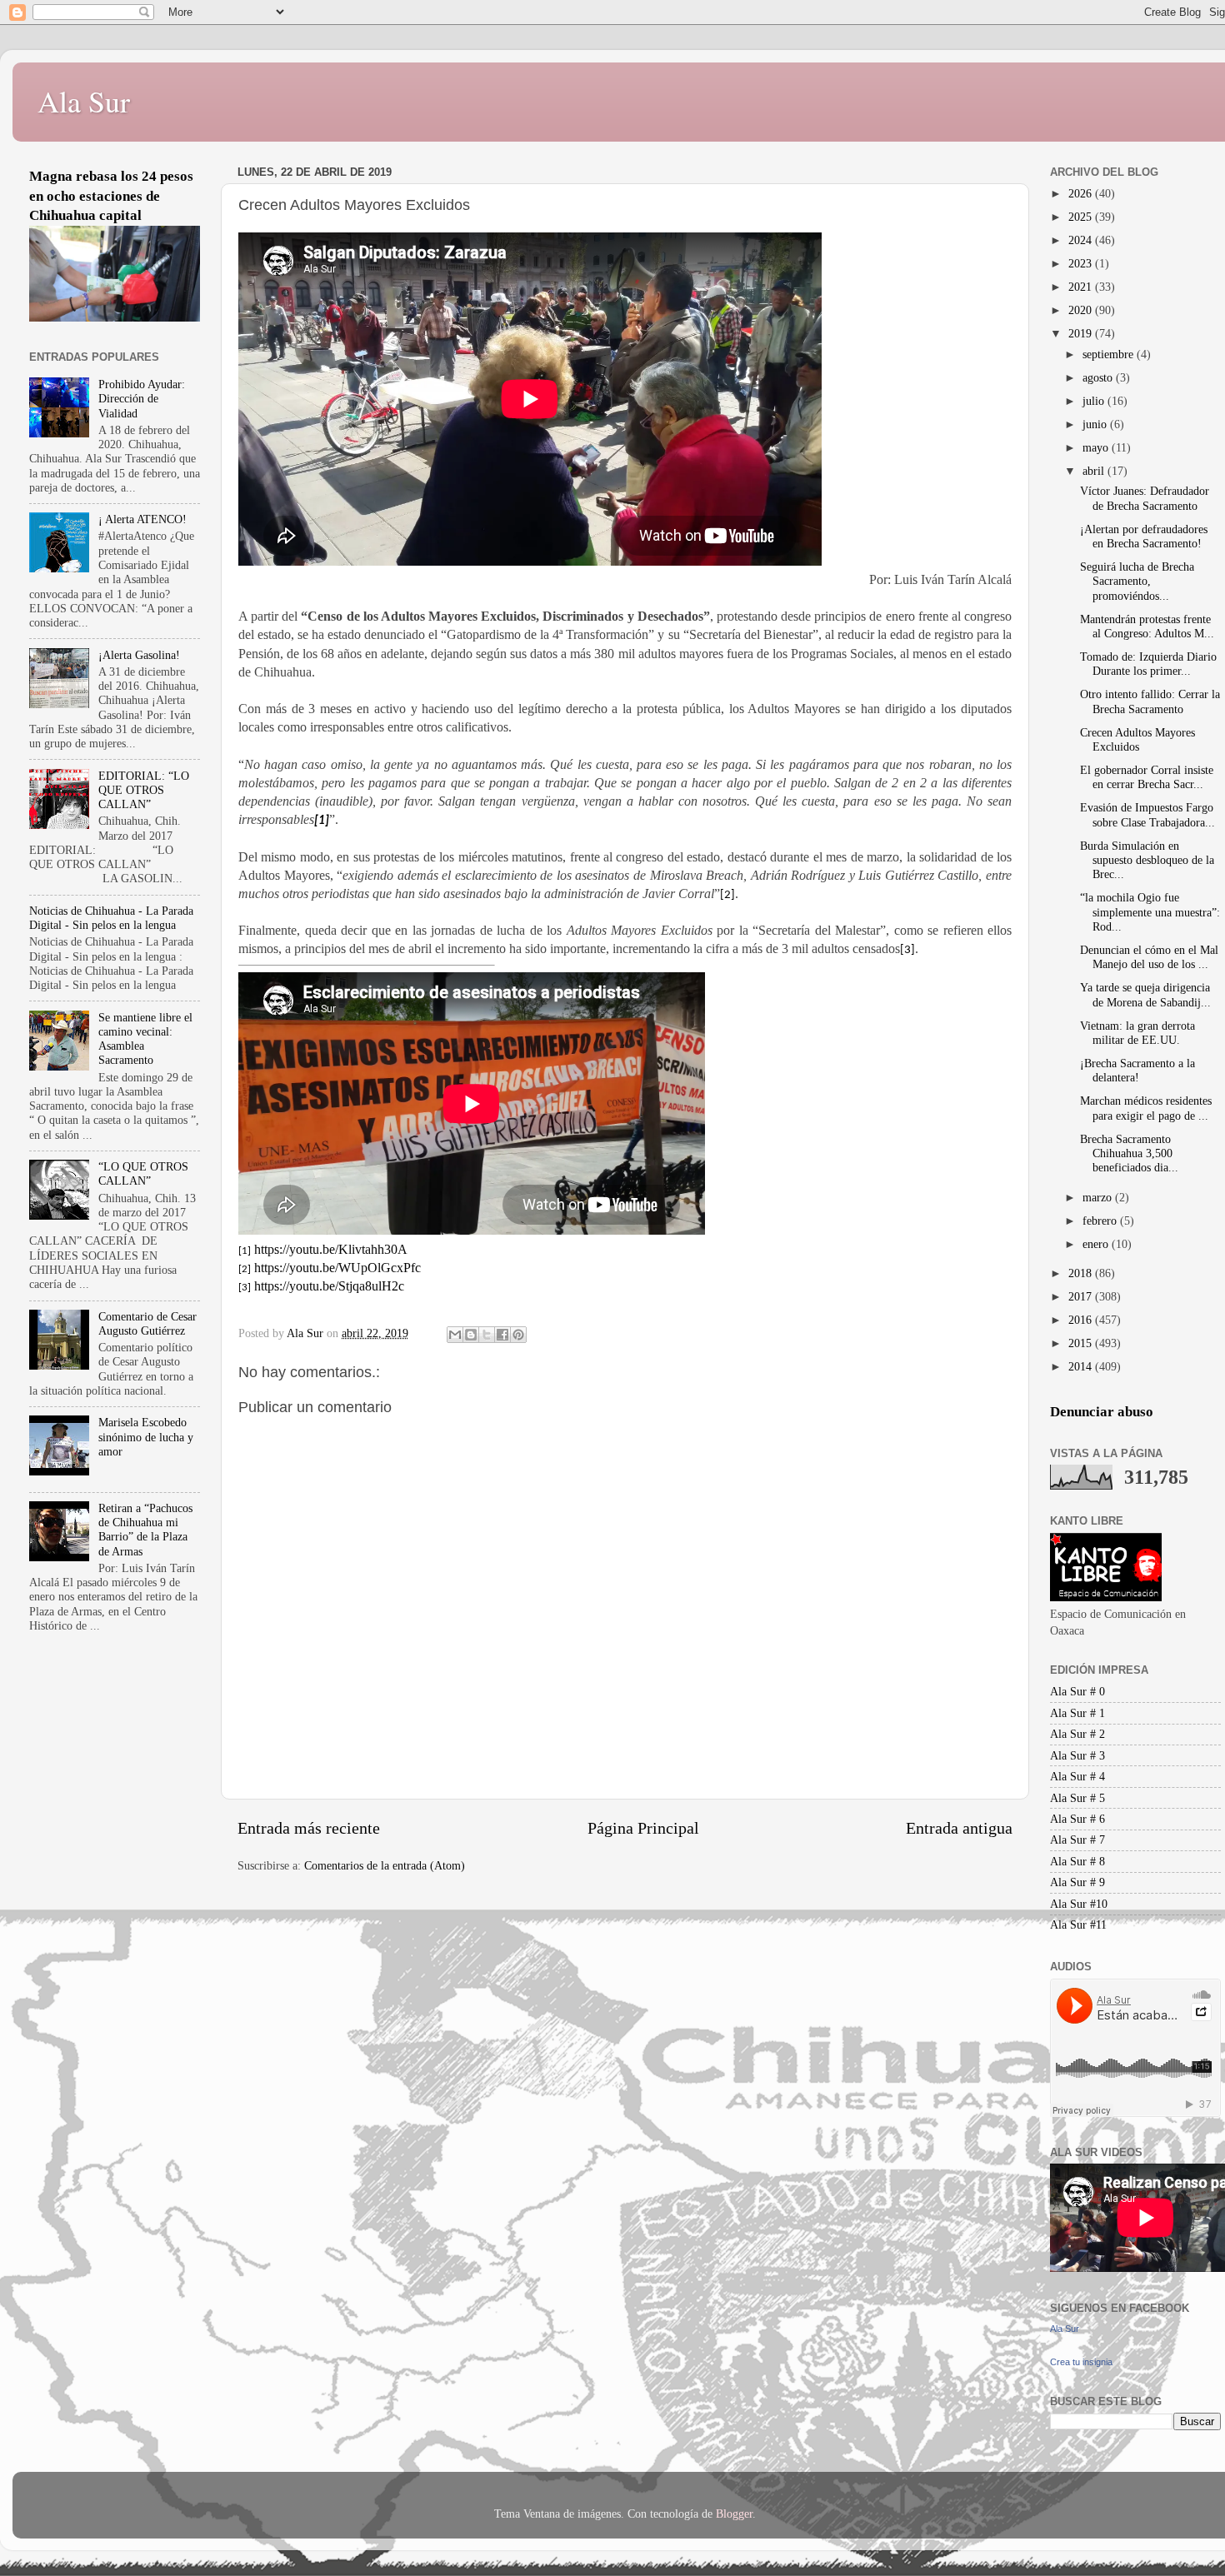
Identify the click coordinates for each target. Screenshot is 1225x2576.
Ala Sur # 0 (1077, 1691)
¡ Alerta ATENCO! (142, 519)
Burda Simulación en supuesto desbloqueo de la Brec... (1147, 860)
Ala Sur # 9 (1077, 1882)
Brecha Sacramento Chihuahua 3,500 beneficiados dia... (1129, 1153)
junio (1096, 424)
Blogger (734, 2514)
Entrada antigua (959, 1828)
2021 (1082, 287)
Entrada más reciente (309, 1828)
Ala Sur (84, 101)
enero (1097, 1244)
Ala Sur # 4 (1077, 1776)
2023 (1082, 263)
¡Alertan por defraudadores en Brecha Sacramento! (1144, 536)
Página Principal (643, 1828)
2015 (1082, 1343)
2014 (1082, 1366)
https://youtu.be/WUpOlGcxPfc (337, 1268)
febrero (1101, 1221)
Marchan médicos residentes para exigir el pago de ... (1146, 1108)
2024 (1082, 240)
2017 (1082, 1296)
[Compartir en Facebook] (502, 1335)
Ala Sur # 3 (1077, 1755)
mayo (1097, 447)
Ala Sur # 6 (1077, 1819)
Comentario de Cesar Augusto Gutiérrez (147, 1323)
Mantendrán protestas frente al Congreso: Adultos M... (1147, 626)
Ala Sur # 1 (1077, 1713)
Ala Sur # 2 (1077, 1734)
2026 (1082, 193)
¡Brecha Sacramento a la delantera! (1137, 1070)
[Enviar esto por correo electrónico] (455, 1335)
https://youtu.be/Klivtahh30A (331, 1249)
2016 (1082, 1320)
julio (1095, 401)
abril (1095, 471)
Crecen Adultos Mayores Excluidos (1137, 739)
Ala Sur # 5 (1077, 1798)
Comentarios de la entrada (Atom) (385, 1865)
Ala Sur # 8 (1077, 1861)
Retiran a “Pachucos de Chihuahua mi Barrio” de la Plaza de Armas (145, 1530)
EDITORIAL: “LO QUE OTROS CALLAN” (144, 790)
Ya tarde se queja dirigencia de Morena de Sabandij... (1145, 994)
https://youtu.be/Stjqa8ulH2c (329, 1286)
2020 (1082, 310)
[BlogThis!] (471, 1335)
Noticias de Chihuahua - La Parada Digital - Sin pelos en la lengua (111, 918)
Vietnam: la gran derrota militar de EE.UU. (1137, 1033)
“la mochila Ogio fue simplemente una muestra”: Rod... (1150, 912)
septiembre (1110, 354)
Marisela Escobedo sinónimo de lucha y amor (146, 1437)
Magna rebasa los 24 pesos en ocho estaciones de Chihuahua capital (111, 196)
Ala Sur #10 (1079, 1904)
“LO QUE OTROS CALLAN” (143, 1173)
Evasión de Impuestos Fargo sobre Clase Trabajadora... (1147, 814)
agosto (1099, 377)
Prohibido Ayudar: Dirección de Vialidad (142, 399)
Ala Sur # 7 (1077, 1840)
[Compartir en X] (487, 1335)
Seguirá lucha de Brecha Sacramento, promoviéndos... (1137, 581)
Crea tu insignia (1081, 2362)
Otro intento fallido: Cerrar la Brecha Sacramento (1150, 701)
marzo (1099, 1197)
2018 (1082, 1273)
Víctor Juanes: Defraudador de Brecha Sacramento (1145, 498)
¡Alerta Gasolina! (139, 655)
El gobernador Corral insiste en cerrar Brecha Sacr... (1147, 777)
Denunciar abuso (1102, 1412)
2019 (1082, 333)
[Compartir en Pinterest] (518, 1335)
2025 (1082, 217)
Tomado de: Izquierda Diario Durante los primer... (1148, 664)
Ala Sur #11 (1078, 1925)
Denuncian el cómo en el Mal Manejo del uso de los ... (1149, 957)
